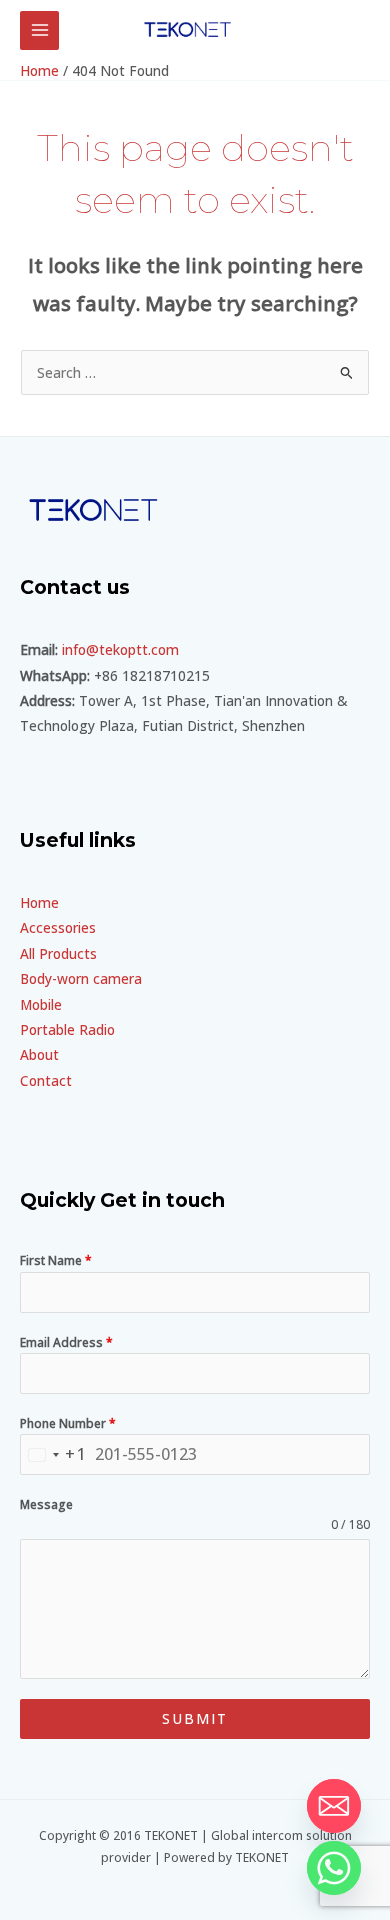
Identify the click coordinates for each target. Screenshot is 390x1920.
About (39, 1054)
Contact (46, 1080)
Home (39, 902)
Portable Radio (67, 1029)
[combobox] (54, 1454)
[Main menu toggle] (39, 30)
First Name (56, 1260)
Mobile (41, 1004)
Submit (195, 1718)
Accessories (58, 927)
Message (46, 1504)
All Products (58, 953)
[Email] (334, 1806)
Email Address (66, 1342)
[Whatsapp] (334, 1868)
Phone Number (68, 1423)
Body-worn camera (81, 978)
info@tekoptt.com (120, 649)
